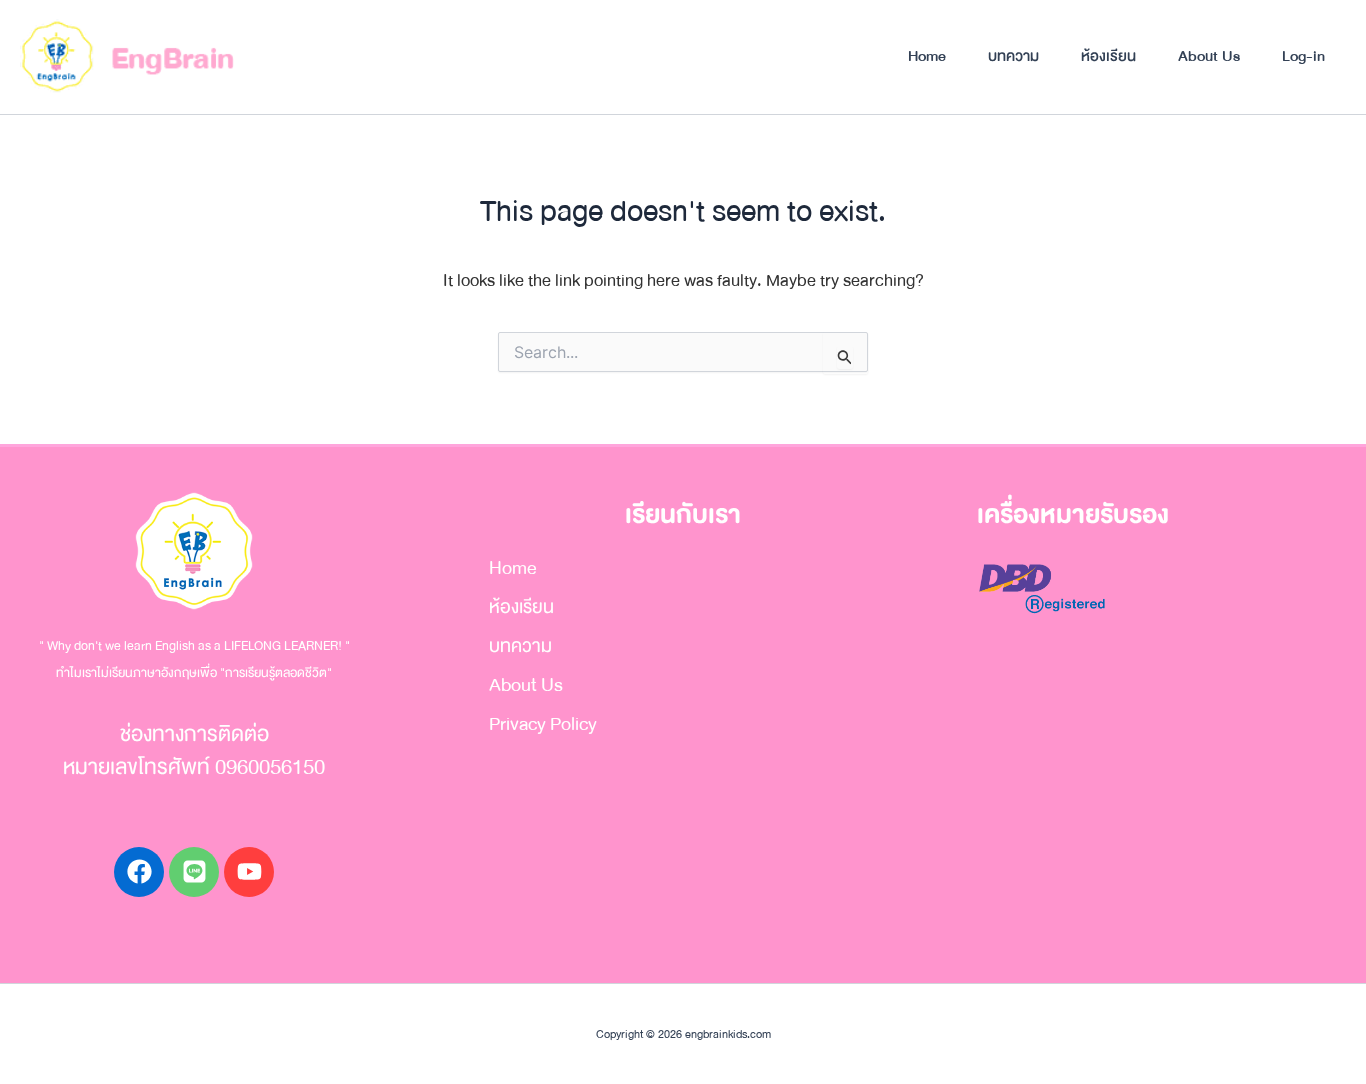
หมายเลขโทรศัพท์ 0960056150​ (194, 767)
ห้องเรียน (1108, 56)
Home (927, 56)
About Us (1209, 56)
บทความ (1013, 56)
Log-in (1303, 56)
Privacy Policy (543, 724)
